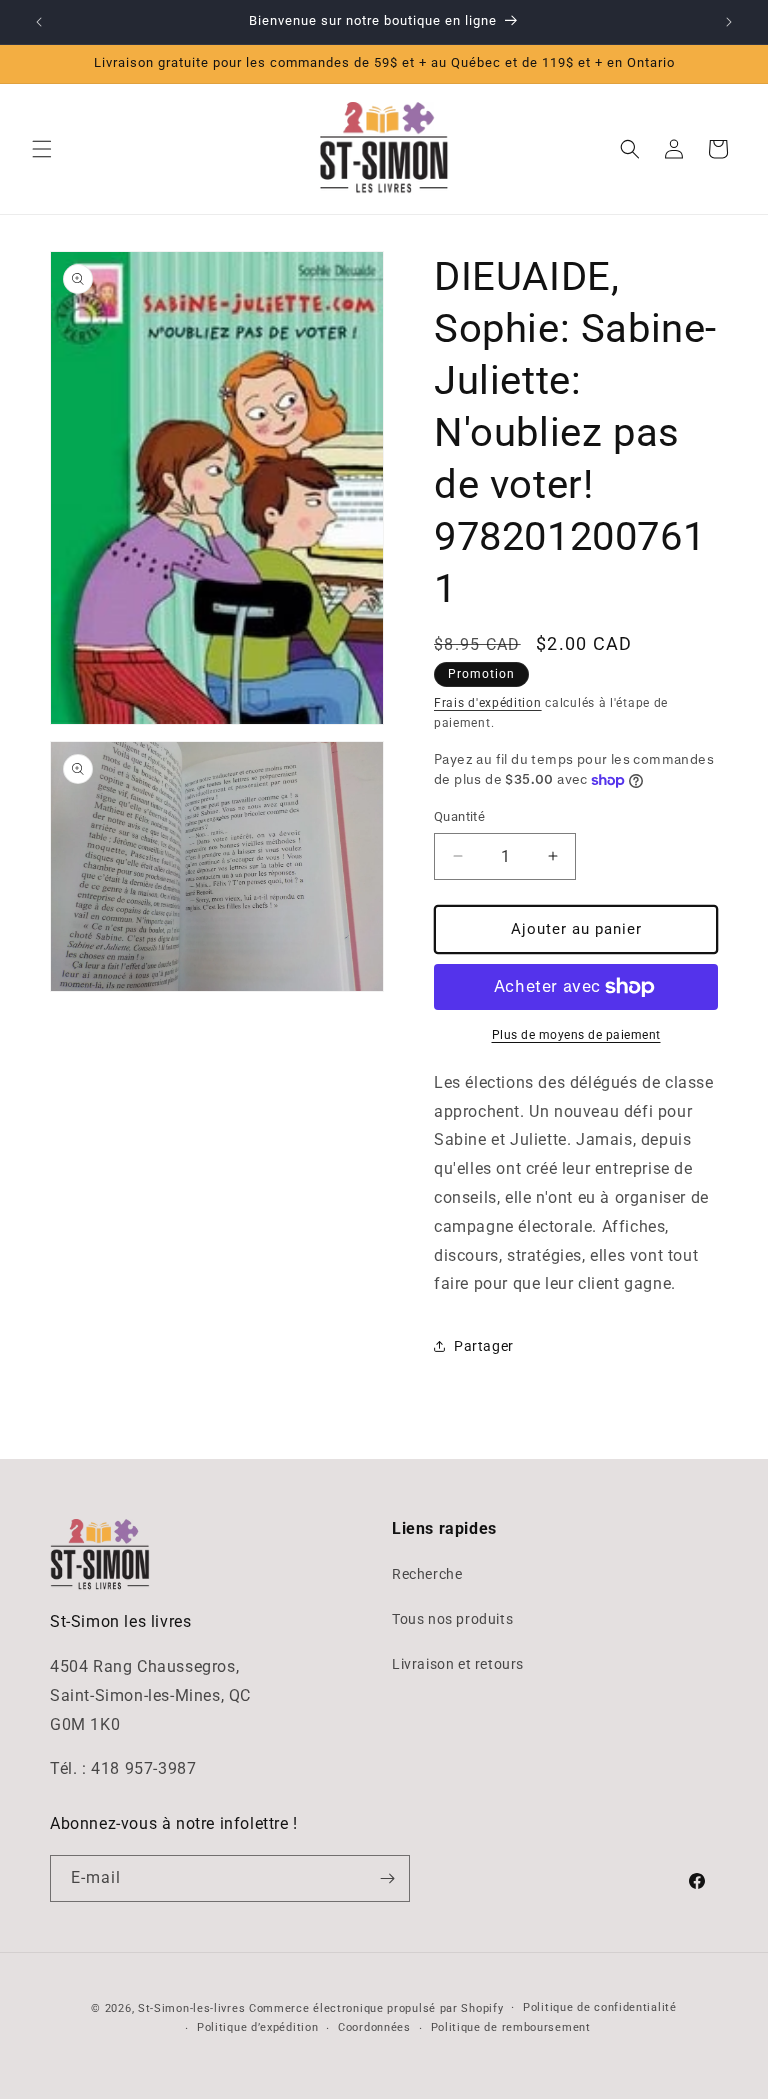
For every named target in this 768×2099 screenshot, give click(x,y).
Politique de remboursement (511, 2027)
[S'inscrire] (387, 1878)
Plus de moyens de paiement (576, 1035)
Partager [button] (484, 1346)
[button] (42, 149)
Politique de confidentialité (600, 2007)
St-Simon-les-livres (191, 2008)
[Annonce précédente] (39, 22)
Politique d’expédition (257, 2027)
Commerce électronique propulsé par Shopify (376, 2008)
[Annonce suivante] (729, 22)
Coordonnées (374, 2027)
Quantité (459, 816)
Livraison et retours (458, 1664)
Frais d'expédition (488, 703)
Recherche (427, 1574)
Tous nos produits (452, 1619)
